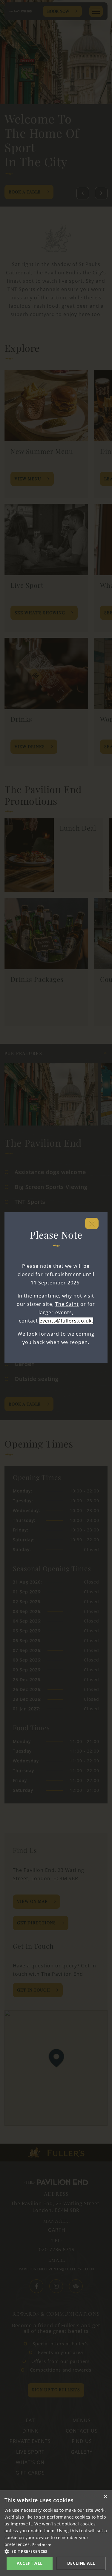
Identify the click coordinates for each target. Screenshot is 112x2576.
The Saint (67, 1304)
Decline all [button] (81, 2563)
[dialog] (56, 2533)
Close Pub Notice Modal (92, 1223)
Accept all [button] (30, 2563)
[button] (56, 2551)
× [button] (105, 2497)
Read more (42, 2545)
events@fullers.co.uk (66, 1321)
